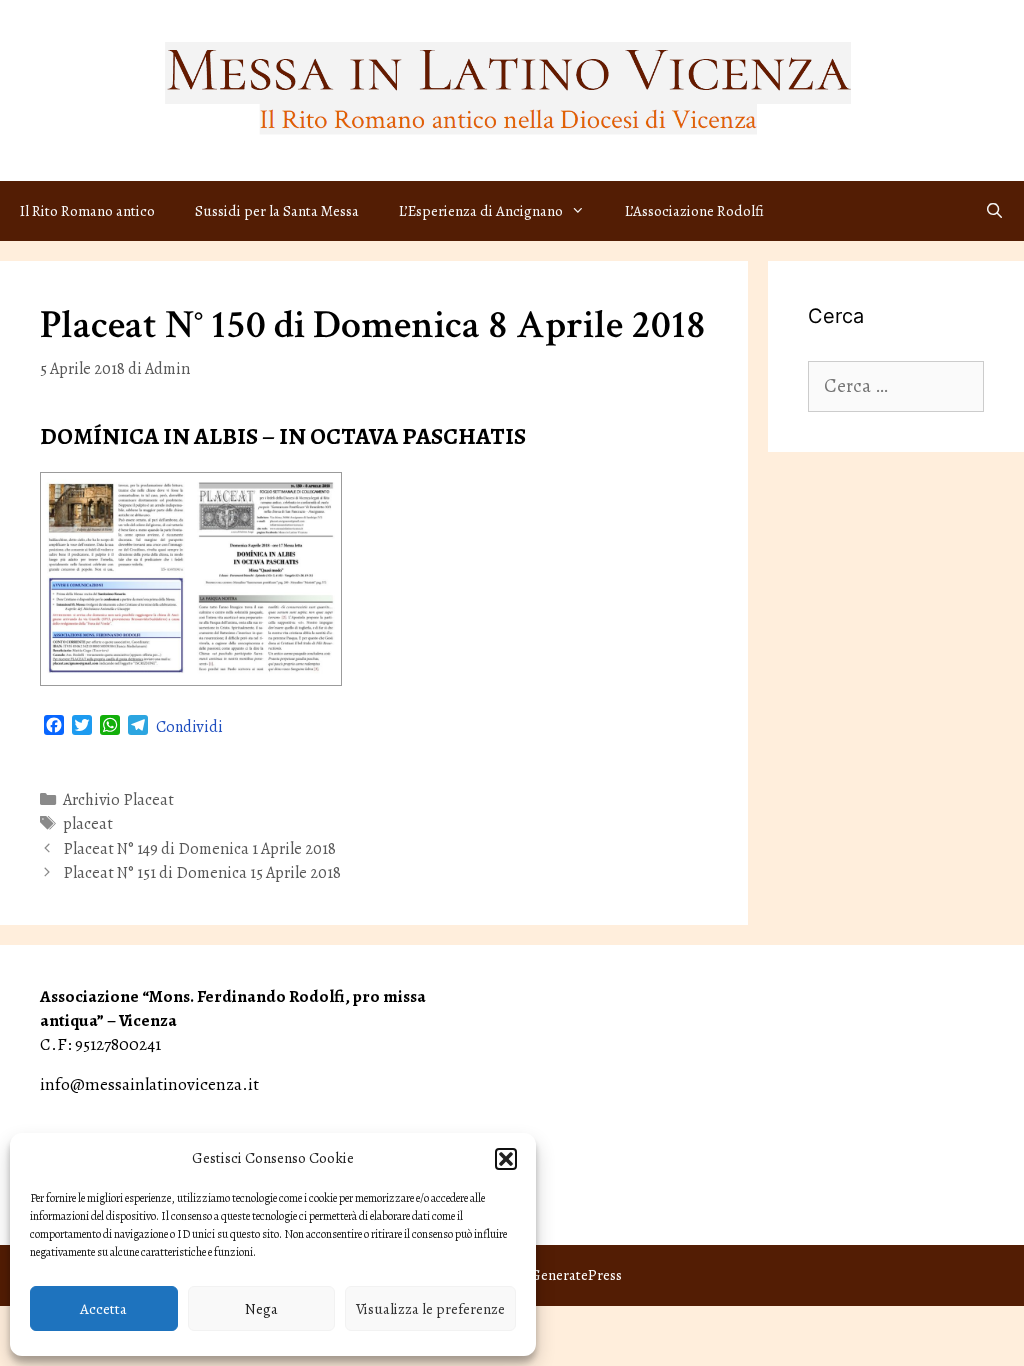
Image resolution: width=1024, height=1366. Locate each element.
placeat (88, 824)
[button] (506, 1159)
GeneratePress (576, 1275)
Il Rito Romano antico (87, 211)
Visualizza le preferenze (430, 1309)
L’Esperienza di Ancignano (481, 211)
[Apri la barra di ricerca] (994, 211)
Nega (261, 1309)
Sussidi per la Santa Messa (277, 211)
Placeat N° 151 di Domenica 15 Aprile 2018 (202, 873)
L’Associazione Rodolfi (694, 211)
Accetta (103, 1309)
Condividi (189, 727)
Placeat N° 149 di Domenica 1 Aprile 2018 (199, 849)
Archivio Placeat (118, 800)
